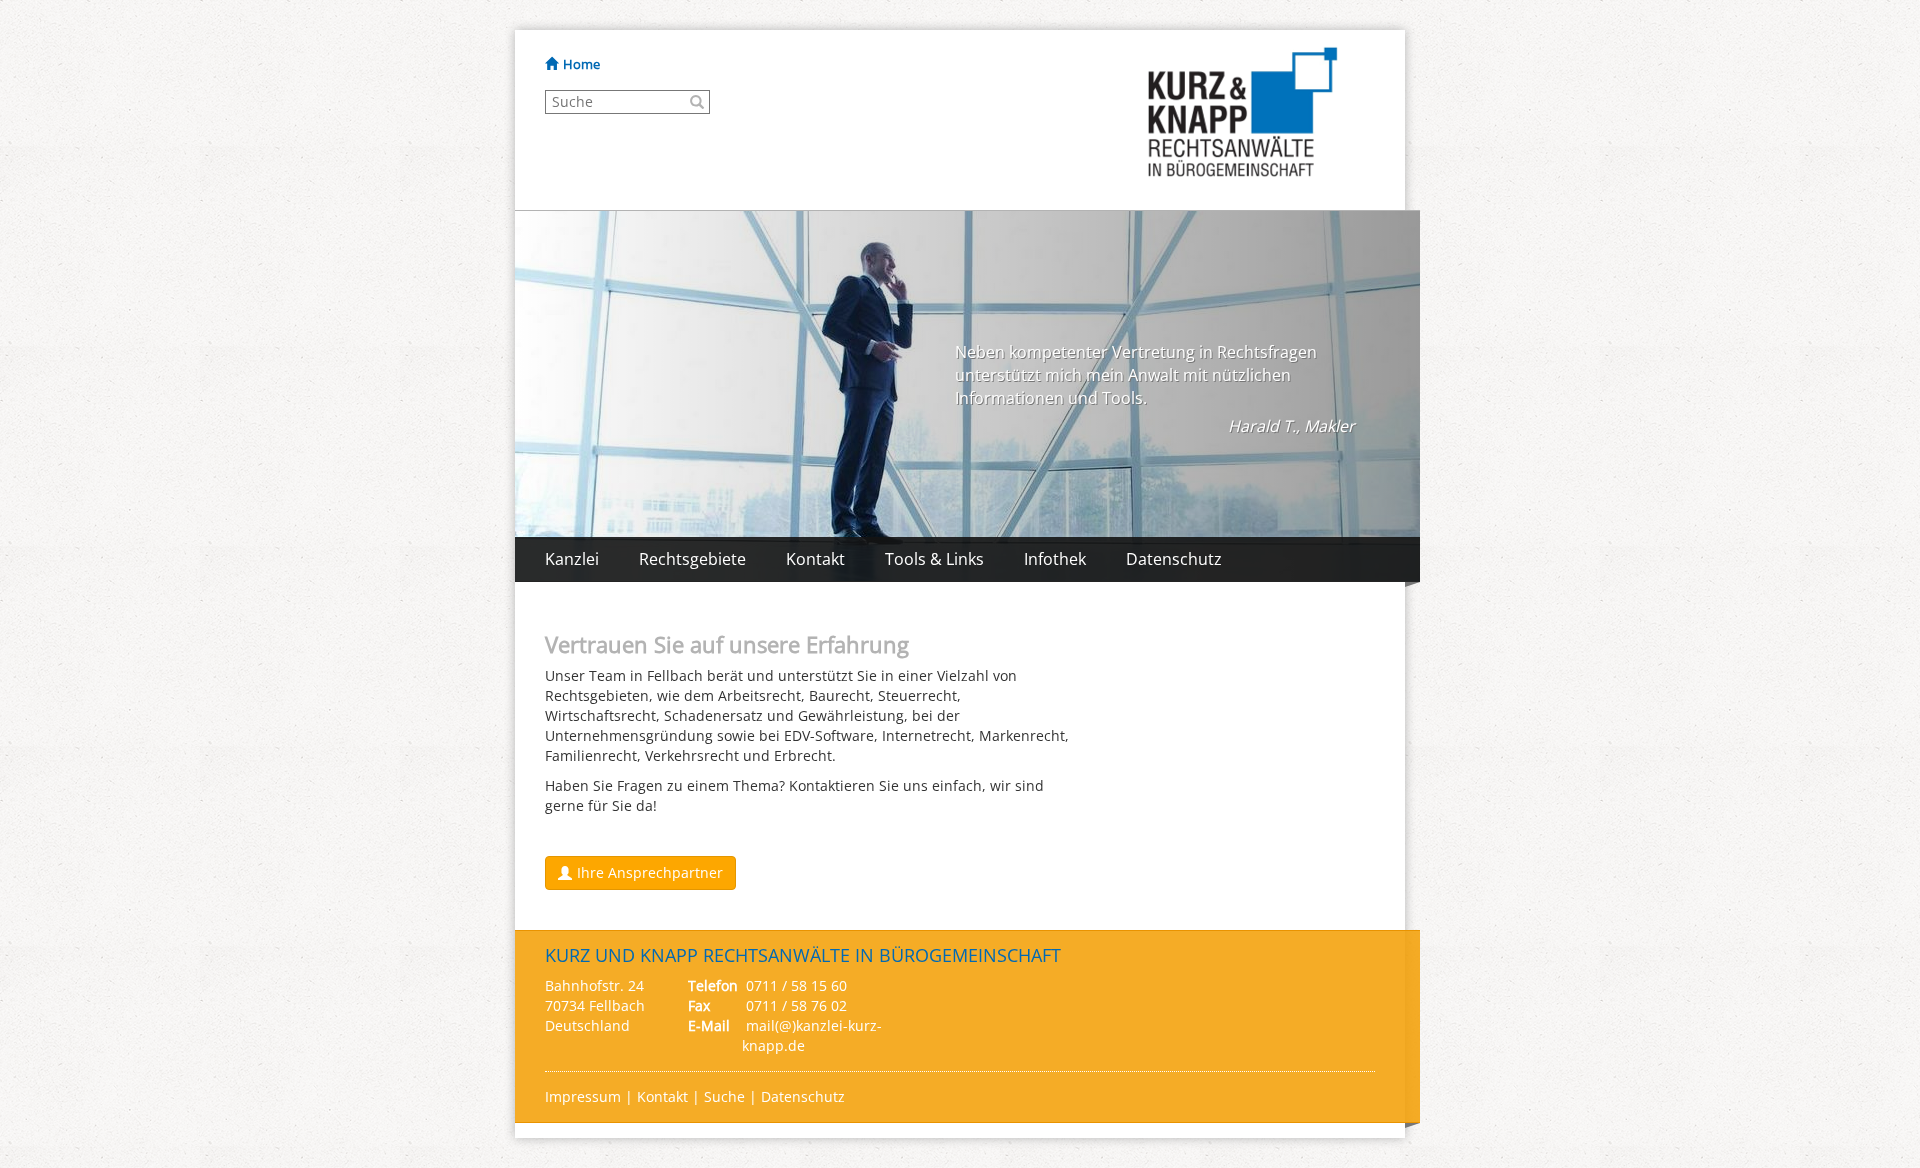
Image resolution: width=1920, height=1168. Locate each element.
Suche (724, 1096)
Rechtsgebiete (692, 559)
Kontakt (815, 559)
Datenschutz (1174, 559)
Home (581, 64)
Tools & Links (934, 559)
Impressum (585, 1096)
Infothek (1055, 559)
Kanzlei (572, 559)
